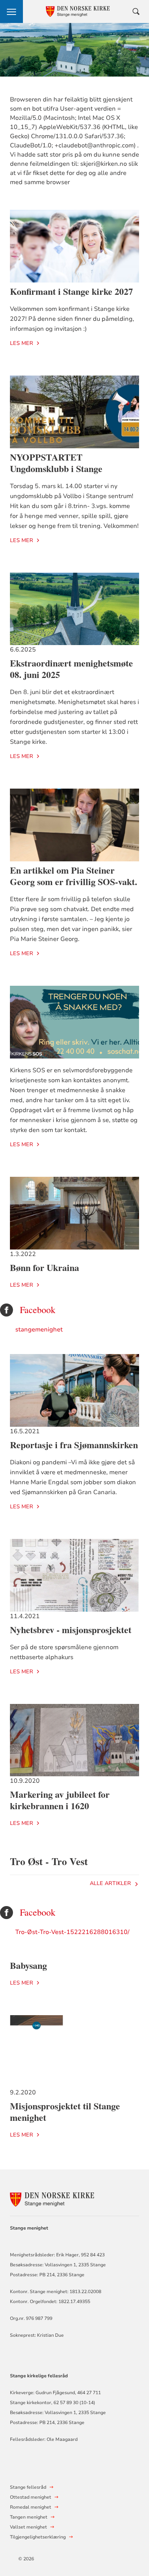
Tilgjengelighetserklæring (38, 2537)
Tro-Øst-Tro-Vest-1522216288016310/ (72, 1932)
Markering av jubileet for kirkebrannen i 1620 (60, 1800)
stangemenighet (39, 1330)
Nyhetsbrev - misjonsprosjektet (71, 1629)
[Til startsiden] (52, 2198)
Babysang (28, 1965)
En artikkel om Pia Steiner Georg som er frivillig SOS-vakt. (74, 876)
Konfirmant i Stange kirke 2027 (71, 291)
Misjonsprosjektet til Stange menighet (65, 2111)
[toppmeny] (11, 11)
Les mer (22, 343)
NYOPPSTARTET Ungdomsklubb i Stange (56, 463)
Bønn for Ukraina (45, 1267)
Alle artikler (110, 1883)
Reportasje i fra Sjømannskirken (74, 1445)
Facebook (38, 1310)
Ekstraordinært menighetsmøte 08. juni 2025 (71, 669)
